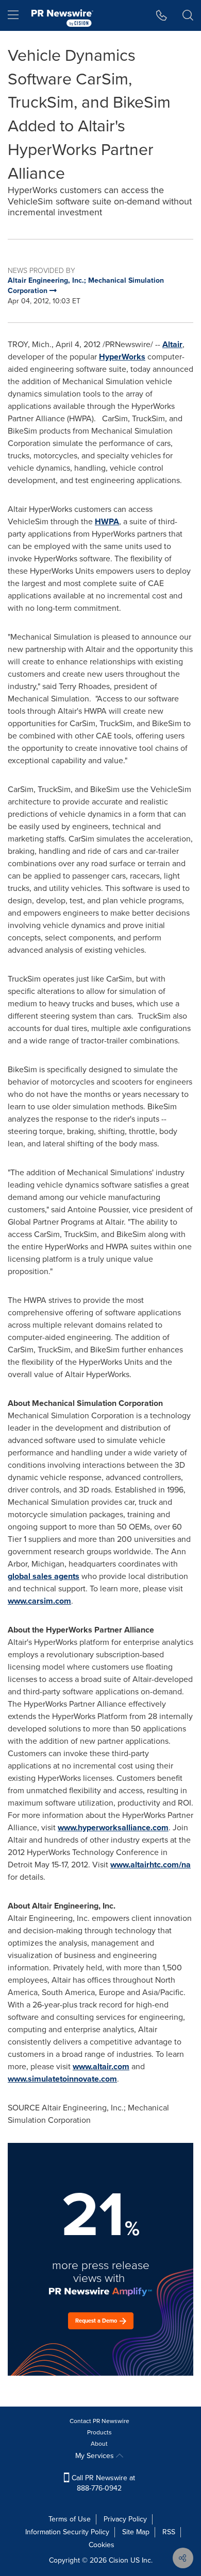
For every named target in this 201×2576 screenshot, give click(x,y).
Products (99, 2432)
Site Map (136, 2532)
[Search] (188, 15)
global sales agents (44, 1576)
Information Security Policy (67, 2532)
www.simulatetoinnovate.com (62, 2079)
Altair (172, 344)
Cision (119, 2560)
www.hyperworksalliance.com (113, 1827)
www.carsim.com (39, 1601)
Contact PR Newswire (99, 2421)
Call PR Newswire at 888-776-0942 (102, 2483)
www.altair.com (101, 2066)
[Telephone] (162, 15)
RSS (169, 2532)
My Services (96, 2456)
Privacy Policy (125, 2519)
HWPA (107, 521)
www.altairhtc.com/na (150, 1865)
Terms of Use (70, 2519)
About (99, 2444)
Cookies (102, 2545)
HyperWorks (122, 357)
